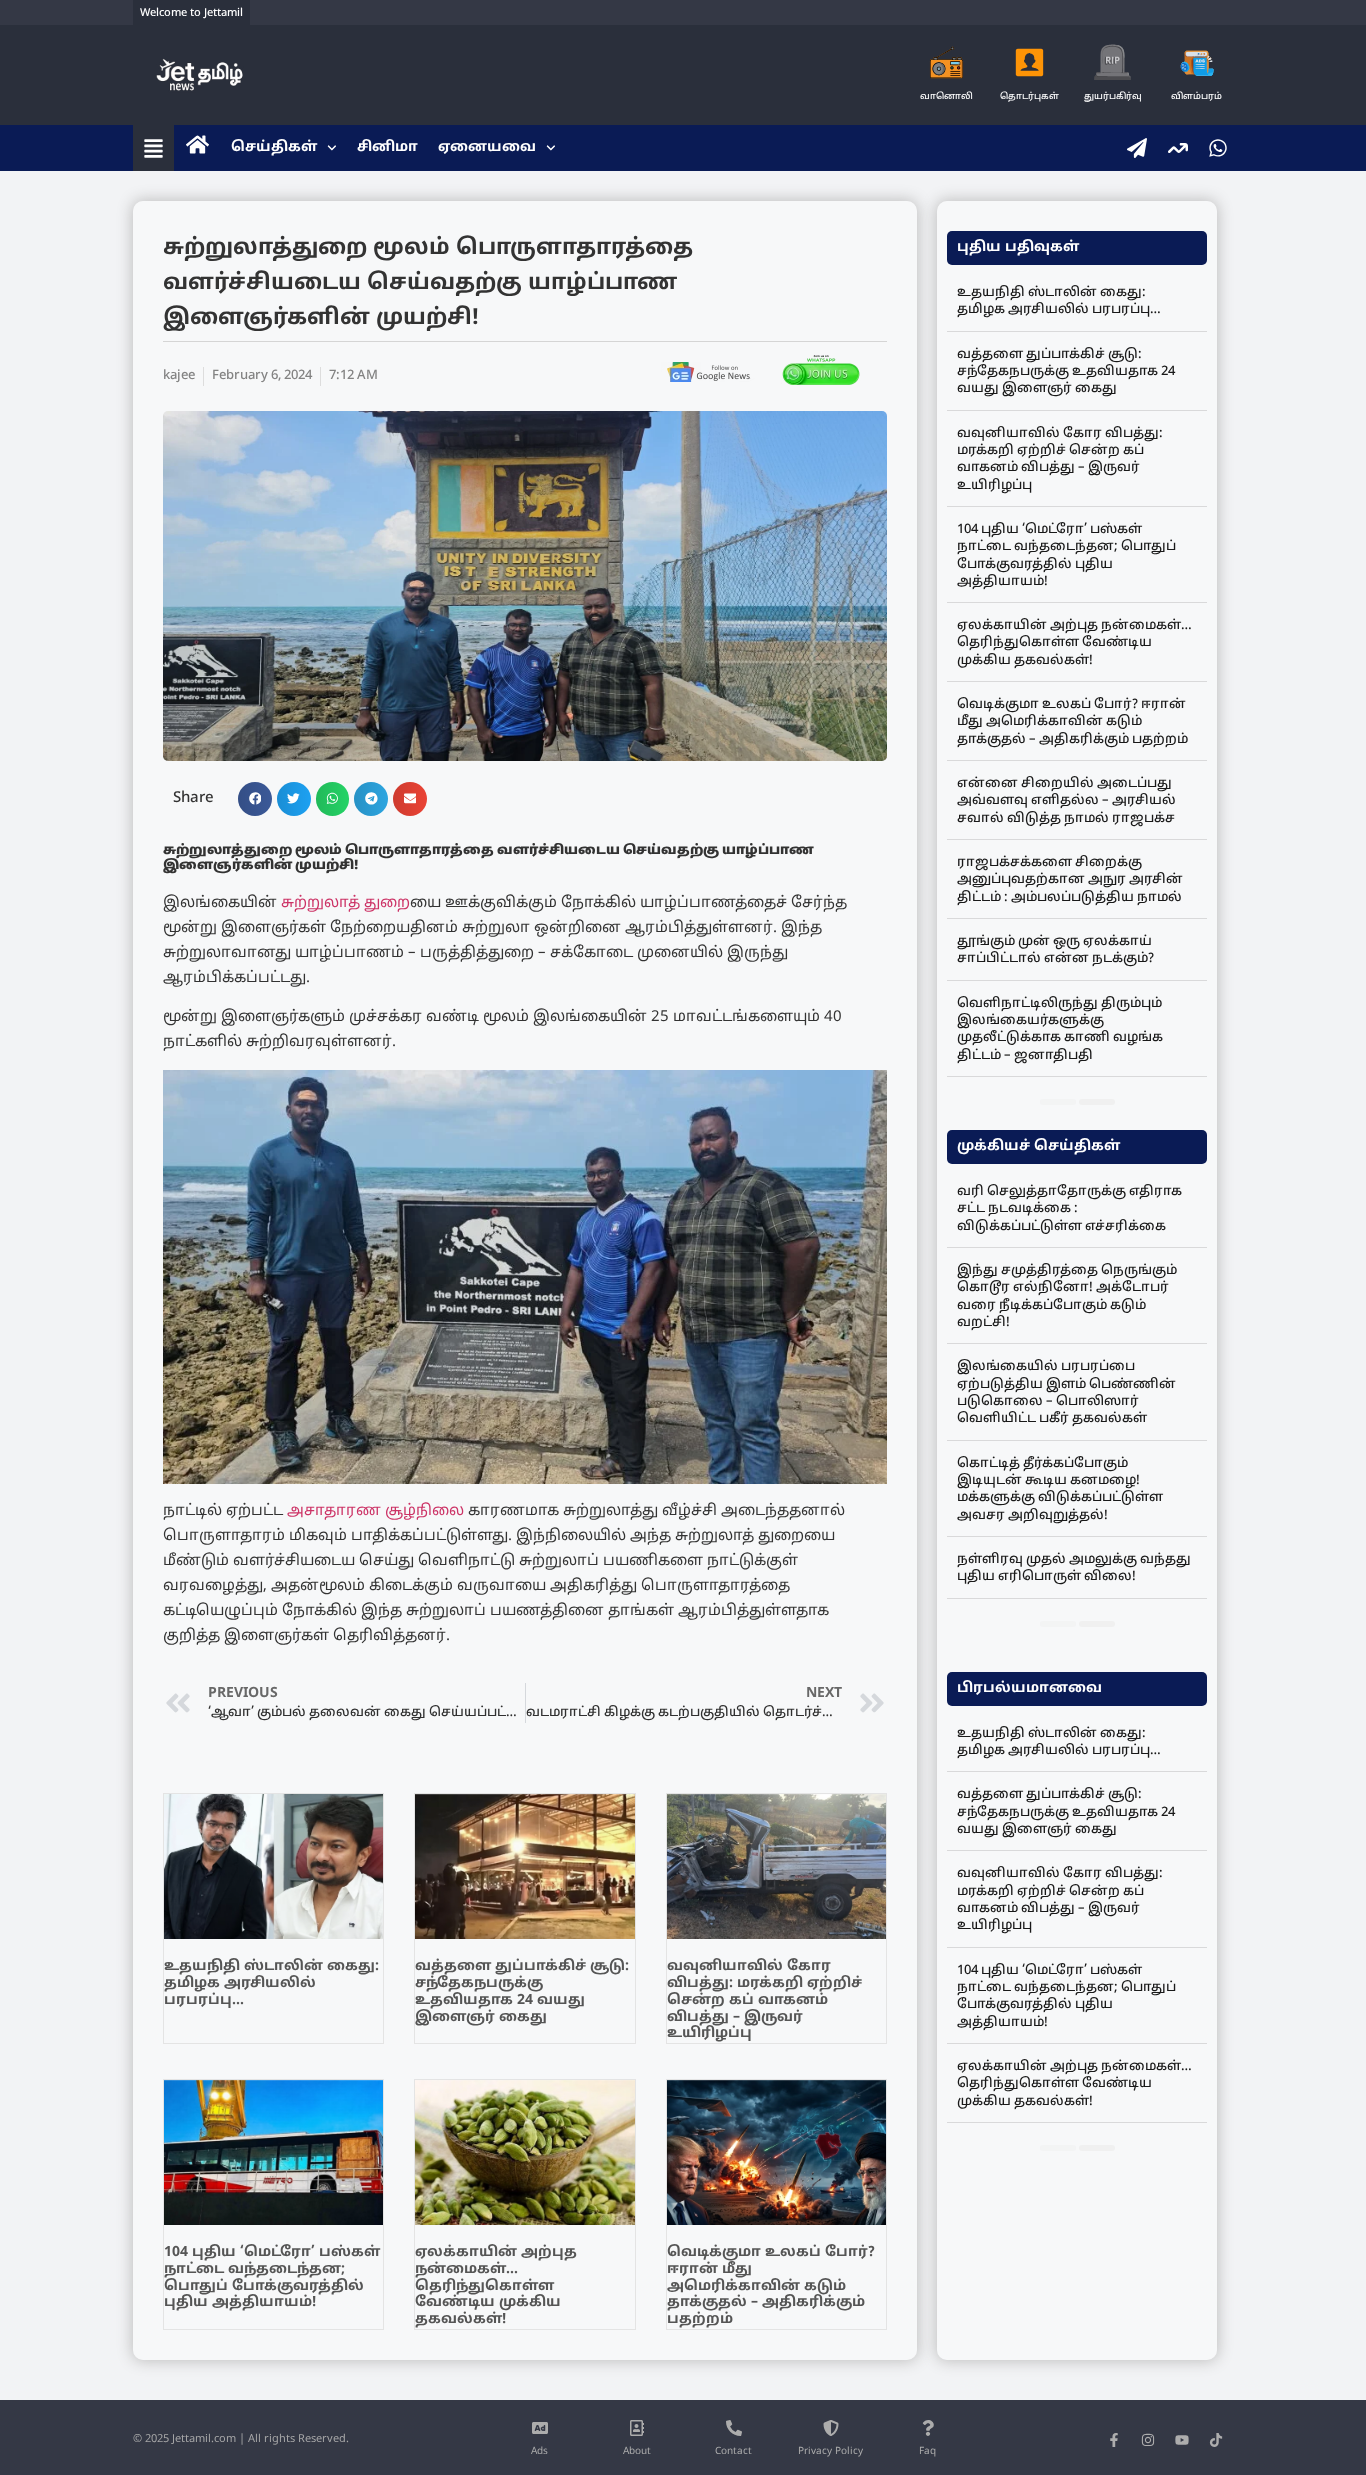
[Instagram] (1148, 2440)
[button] (255, 799)
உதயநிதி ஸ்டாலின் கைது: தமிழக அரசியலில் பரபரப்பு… (271, 1983)
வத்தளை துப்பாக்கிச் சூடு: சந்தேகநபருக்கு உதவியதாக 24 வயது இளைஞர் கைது (522, 1991)
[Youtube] (1182, 2440)
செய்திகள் (274, 147)
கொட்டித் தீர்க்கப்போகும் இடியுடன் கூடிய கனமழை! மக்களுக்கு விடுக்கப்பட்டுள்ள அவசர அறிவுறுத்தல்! (1060, 1490)
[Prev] (1058, 1102)
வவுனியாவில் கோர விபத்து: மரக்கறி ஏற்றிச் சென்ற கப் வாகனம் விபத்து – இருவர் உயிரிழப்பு (764, 2000)
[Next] (1097, 1102)
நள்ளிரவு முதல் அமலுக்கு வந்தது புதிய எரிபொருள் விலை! (1074, 1568)
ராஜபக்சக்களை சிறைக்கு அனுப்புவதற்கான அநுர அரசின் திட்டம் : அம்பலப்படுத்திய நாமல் (1070, 880)
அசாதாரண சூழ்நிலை (375, 1511)
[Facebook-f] (1114, 2440)
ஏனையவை (487, 147)
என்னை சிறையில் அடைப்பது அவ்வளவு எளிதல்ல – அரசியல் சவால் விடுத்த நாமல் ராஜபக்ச (1066, 801)
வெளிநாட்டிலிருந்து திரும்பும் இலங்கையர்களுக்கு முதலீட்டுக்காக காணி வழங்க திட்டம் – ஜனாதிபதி (1060, 1030)
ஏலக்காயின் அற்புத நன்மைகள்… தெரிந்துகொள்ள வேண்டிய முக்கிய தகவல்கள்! (496, 2286)
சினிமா (387, 147)
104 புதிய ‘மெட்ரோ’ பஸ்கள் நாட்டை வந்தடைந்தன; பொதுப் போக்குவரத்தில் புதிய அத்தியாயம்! (272, 2277)
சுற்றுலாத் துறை (345, 903)
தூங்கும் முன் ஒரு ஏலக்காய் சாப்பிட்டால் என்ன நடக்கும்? (1055, 950)
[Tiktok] (1216, 2440)
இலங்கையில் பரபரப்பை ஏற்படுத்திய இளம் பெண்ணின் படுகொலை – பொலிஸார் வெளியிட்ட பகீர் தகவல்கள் (1066, 1393)
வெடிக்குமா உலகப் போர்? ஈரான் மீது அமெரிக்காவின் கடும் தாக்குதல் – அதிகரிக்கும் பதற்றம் (771, 2286)
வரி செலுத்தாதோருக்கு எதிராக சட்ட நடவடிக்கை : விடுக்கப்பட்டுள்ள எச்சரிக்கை (1069, 1209)
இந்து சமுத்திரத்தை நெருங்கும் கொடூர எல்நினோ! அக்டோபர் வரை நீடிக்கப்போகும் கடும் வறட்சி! (1067, 1297)
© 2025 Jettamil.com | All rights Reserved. (241, 2439)
